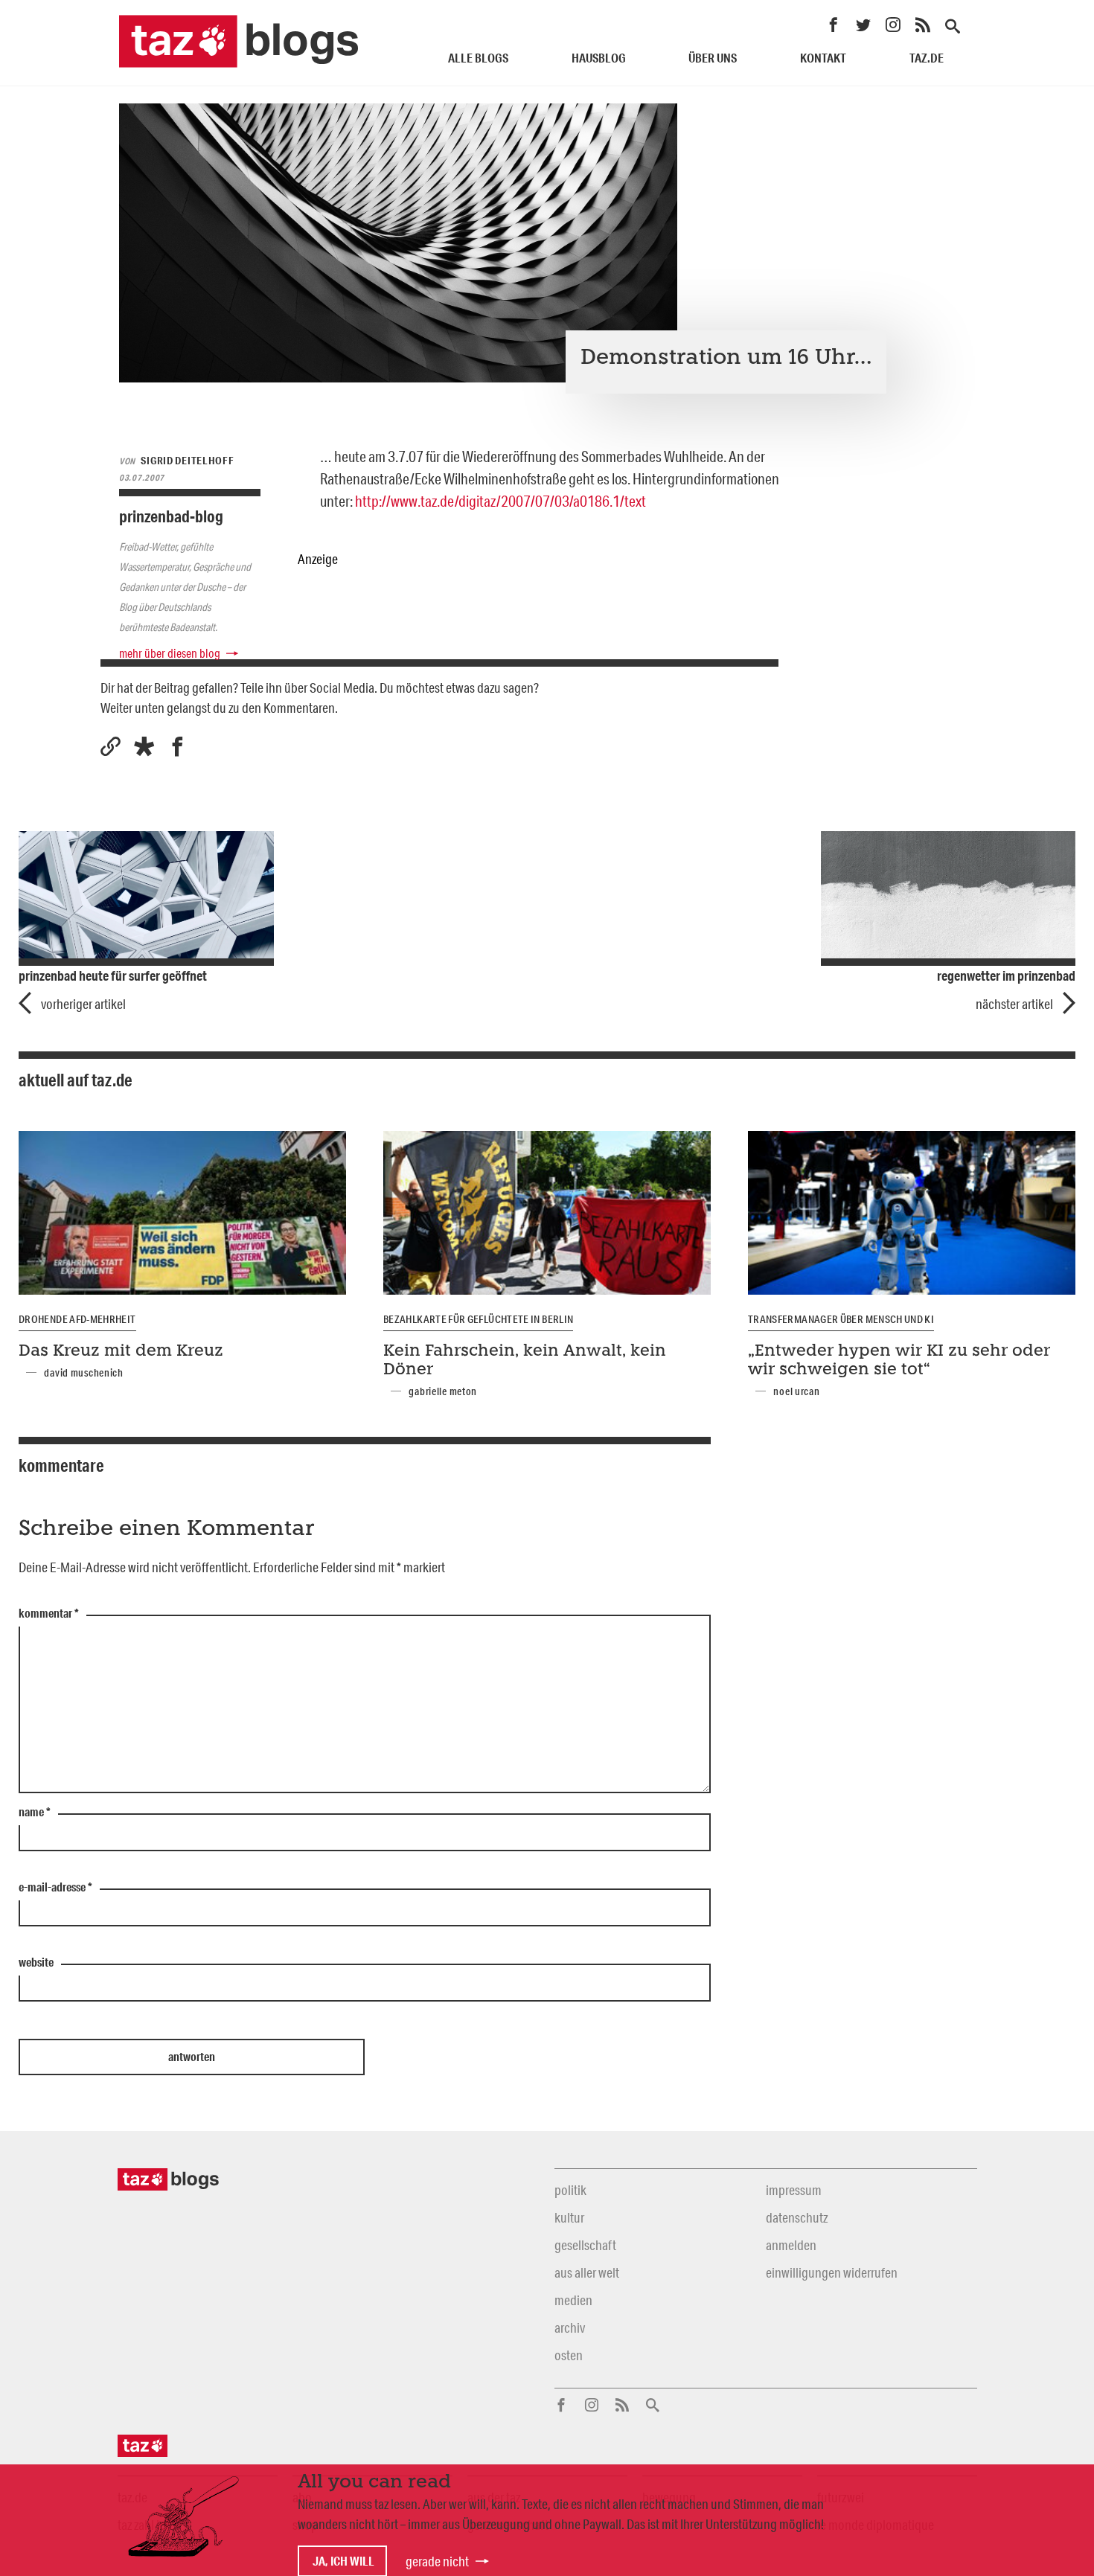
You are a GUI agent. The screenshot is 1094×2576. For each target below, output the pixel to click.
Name (35, 1813)
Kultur (569, 2217)
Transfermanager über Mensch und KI (841, 1319)
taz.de (927, 58)
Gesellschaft (585, 2245)
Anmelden (791, 2245)
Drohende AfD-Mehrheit (77, 1319)
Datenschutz (797, 2217)
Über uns (713, 58)
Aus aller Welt (587, 2272)
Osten (569, 2355)
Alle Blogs (478, 58)
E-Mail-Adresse (55, 1888)
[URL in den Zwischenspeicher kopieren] (111, 747)
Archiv (570, 2327)
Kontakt (823, 58)
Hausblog (599, 58)
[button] (144, 747)
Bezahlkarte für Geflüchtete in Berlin (478, 1319)
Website (36, 1963)
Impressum (794, 2190)
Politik (570, 2190)
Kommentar (49, 1614)
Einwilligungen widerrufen (832, 2272)
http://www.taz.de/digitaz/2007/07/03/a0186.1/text (500, 501)
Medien (573, 2300)
